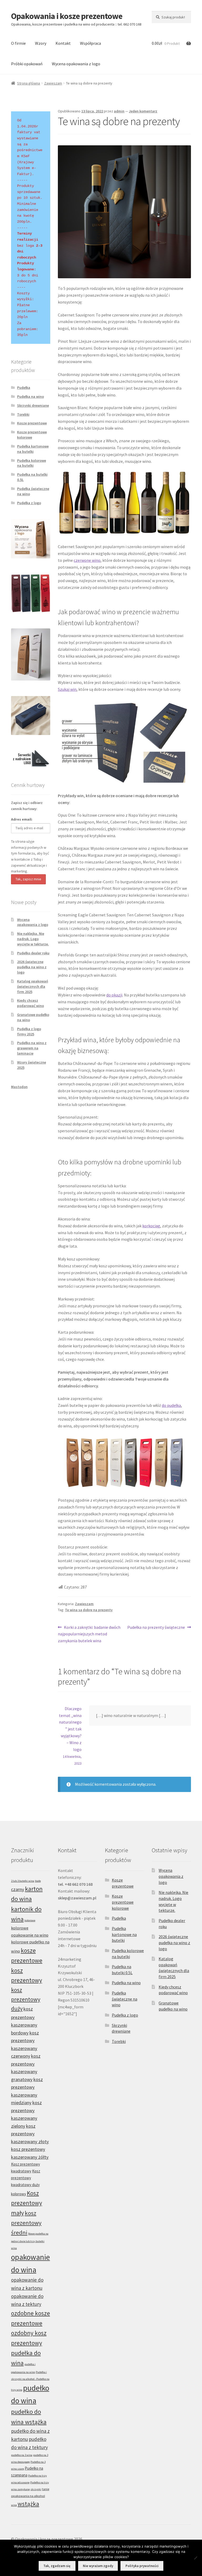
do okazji (114, 995)
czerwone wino (87, 560)
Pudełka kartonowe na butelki (33, 449)
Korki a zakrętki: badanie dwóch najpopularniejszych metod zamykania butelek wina (89, 1634)
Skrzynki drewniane (33, 405)
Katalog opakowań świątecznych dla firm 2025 (33, 986)
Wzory (41, 43)
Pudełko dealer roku (33, 953)
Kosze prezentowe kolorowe (32, 435)
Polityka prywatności (142, 2566)
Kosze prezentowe (32, 423)
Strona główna (29, 83)
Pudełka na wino (31, 396)
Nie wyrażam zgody (98, 2566)
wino (14, 2505)
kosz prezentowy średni (26, 2223)
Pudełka (24, 388)
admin (119, 111)
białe (38, 1881)
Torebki (23, 414)
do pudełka (171, 1405)
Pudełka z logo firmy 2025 (29, 1031)
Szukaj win (67, 689)
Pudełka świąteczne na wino (125, 1999)
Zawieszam (53, 83)
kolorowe (30, 1920)
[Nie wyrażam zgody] (195, 2558)
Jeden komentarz (143, 111)
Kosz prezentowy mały (27, 2203)
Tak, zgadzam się (57, 2566)
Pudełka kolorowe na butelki (32, 463)
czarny (18, 1889)
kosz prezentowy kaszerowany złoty (30, 2134)
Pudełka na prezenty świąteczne (156, 1628)
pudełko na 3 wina (22, 2455)
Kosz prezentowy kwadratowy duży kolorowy (26, 2182)
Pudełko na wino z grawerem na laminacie (32, 1048)
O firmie (18, 43)
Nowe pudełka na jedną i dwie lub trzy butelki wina (30, 2241)
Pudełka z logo (29, 503)
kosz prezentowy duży (26, 1999)
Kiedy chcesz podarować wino (31, 1003)
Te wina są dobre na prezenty (89, 1610)
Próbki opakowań (27, 64)
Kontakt (63, 43)
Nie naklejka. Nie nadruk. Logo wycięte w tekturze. (33, 939)
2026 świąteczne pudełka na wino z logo (32, 967)
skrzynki (36, 2489)
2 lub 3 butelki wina (23, 1881)
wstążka (28, 2504)
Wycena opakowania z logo (76, 64)
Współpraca (90, 43)
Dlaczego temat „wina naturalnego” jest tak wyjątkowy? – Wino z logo (70, 1729)
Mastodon (19, 1087)
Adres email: (22, 819)
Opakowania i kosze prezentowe (67, 16)
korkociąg (151, 1226)
